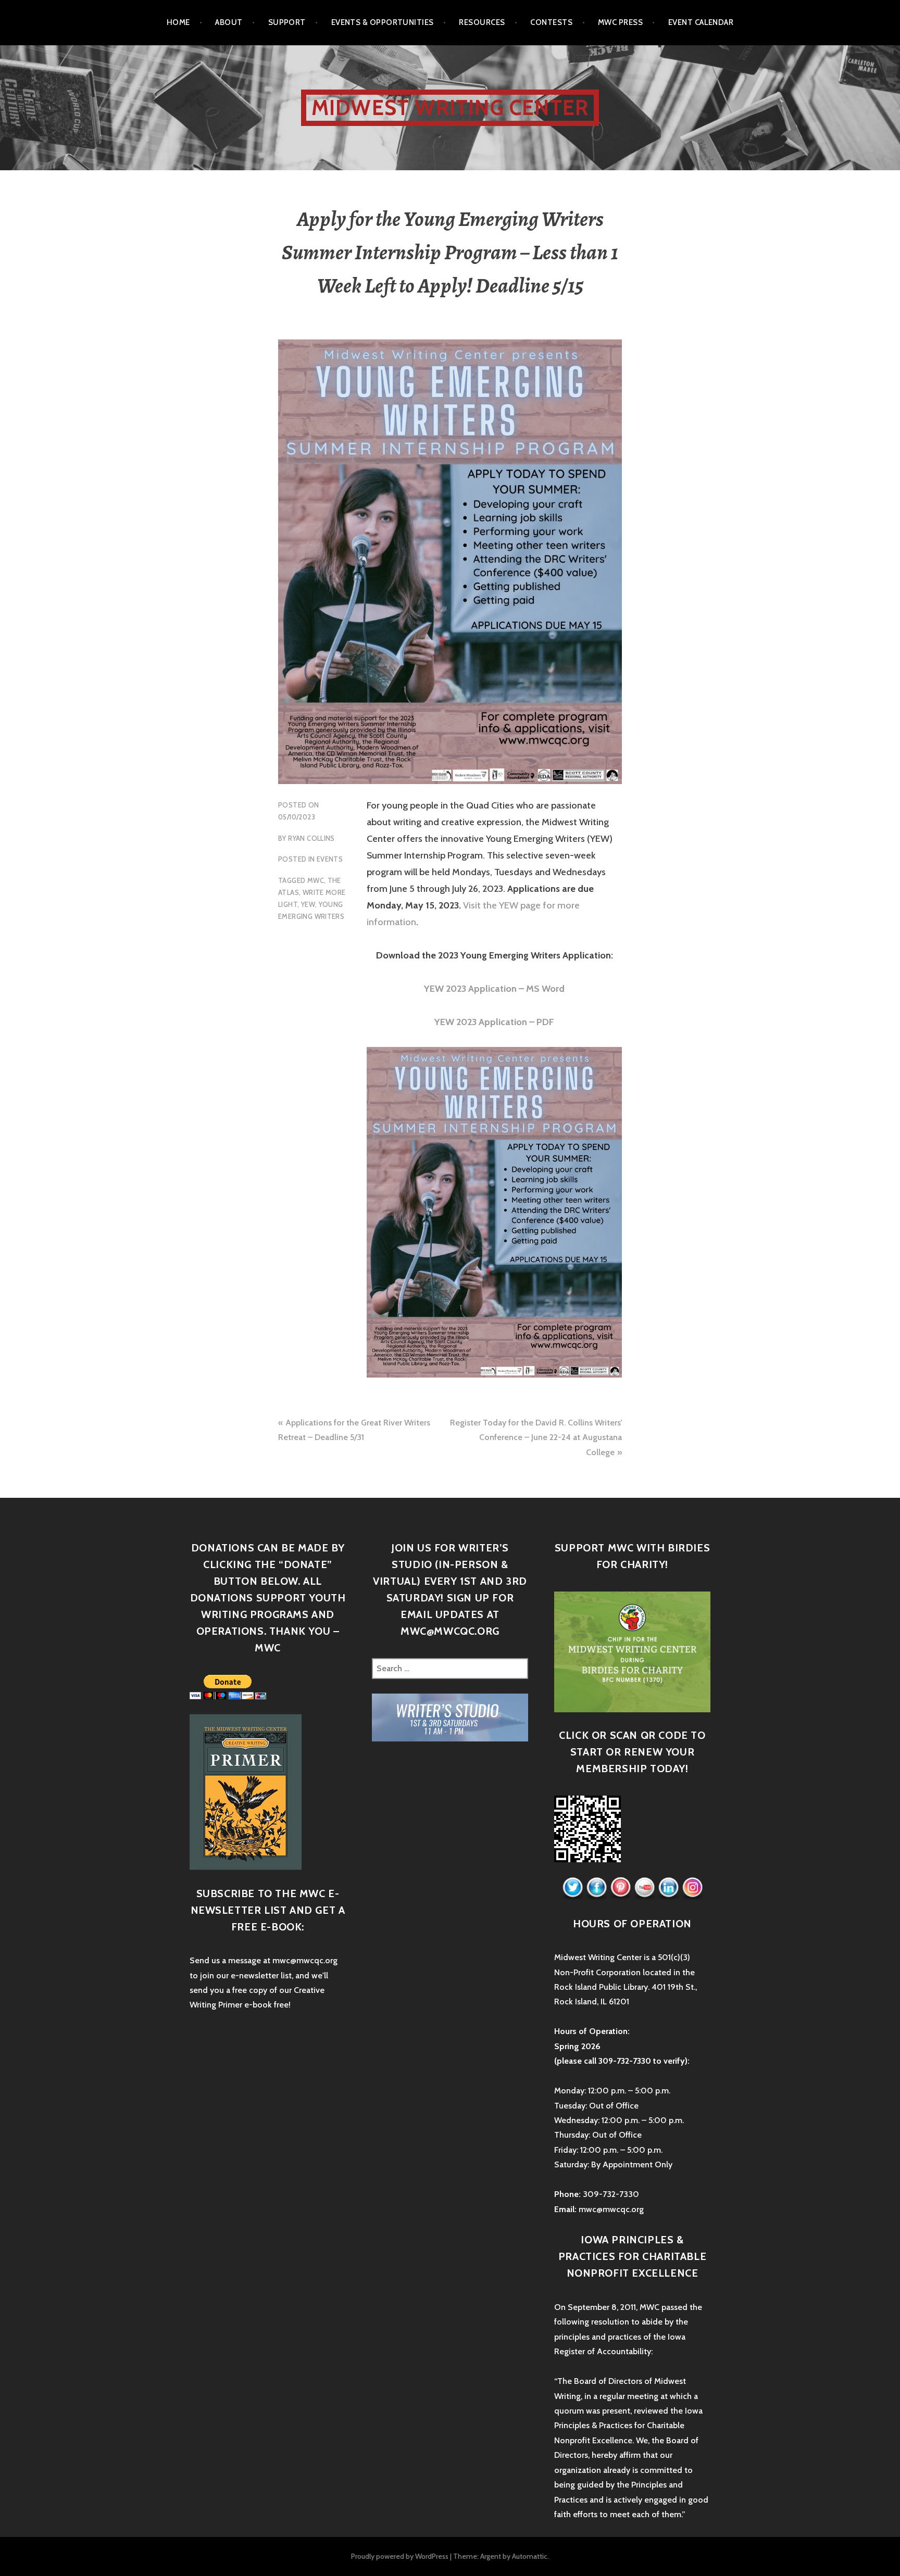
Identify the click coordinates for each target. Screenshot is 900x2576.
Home (178, 22)
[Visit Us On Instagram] (692, 1888)
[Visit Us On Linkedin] (668, 1888)
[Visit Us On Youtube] (644, 1888)
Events (330, 859)
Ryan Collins (311, 838)
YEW (308, 904)
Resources (482, 22)
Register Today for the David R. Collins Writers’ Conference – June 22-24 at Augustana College (536, 1437)
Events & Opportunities (383, 22)
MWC (316, 880)
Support (287, 22)
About (229, 22)
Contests (551, 22)
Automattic (530, 2556)
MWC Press (620, 22)
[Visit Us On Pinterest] (620, 1888)
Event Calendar (701, 22)
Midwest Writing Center (450, 108)
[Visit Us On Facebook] (596, 1888)
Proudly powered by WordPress (400, 2556)
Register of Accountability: (603, 2351)
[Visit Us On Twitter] (572, 1888)
